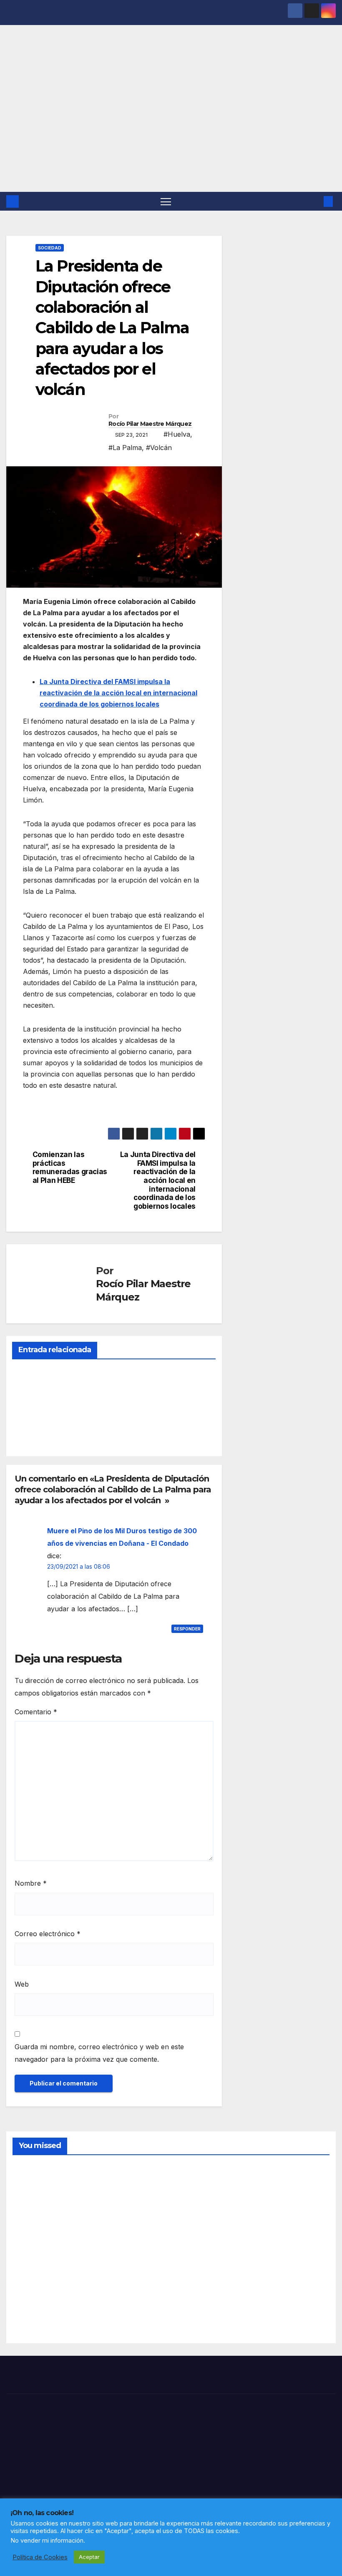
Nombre (31, 1883)
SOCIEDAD (50, 248)
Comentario (36, 1712)
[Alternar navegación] (166, 201)
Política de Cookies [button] (40, 2557)
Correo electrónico (48, 1934)
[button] (315, 201)
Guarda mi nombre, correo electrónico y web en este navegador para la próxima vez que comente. (99, 2053)
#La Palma (125, 448)
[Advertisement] (171, 129)
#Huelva (177, 434)
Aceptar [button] (89, 2557)
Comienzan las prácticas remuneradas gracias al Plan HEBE (70, 1167)
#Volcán (159, 448)
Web (22, 1984)
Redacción (32, 1430)
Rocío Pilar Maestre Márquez (150, 424)
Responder (187, 1629)
